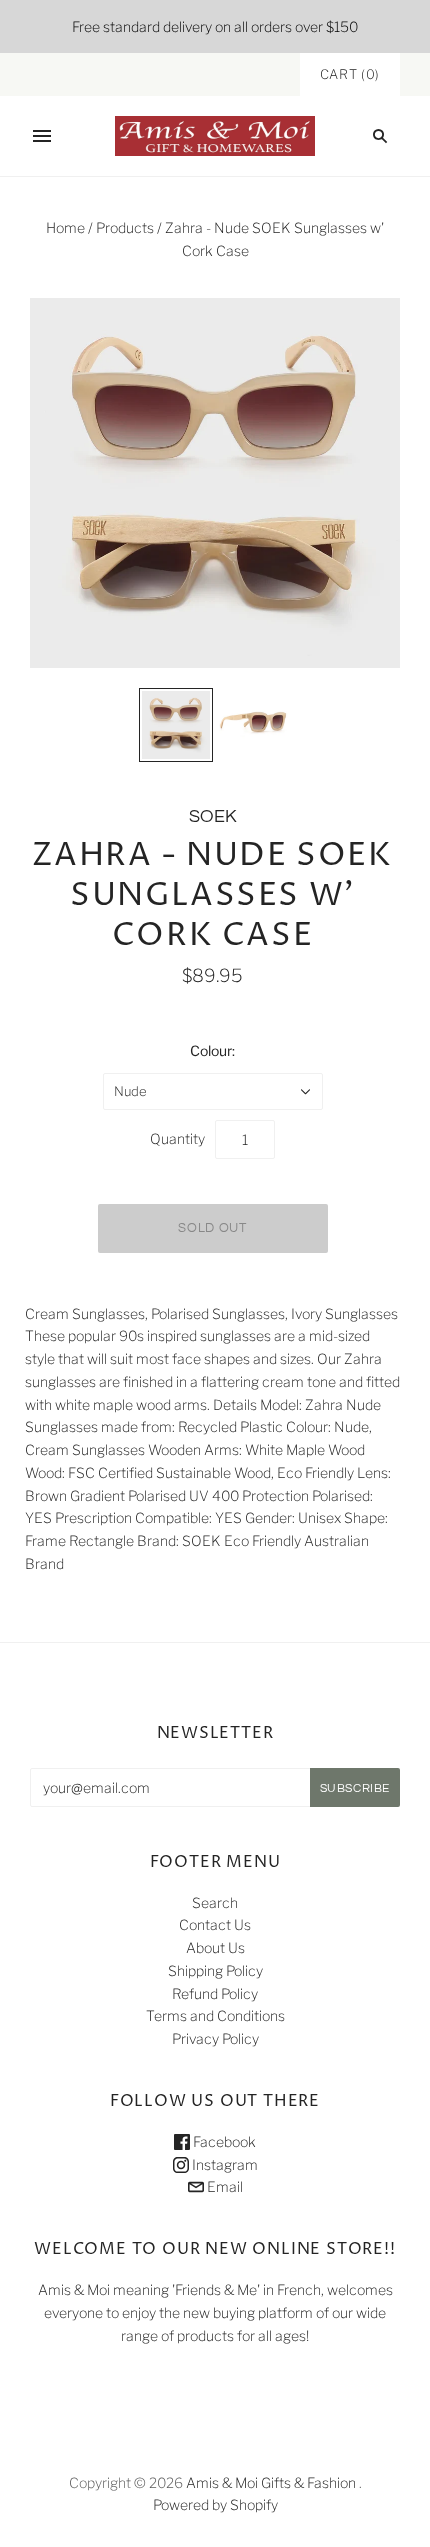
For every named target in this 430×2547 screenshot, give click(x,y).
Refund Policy (215, 1993)
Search (215, 1902)
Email (223, 2186)
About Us (215, 1947)
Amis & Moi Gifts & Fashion (271, 2482)
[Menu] (42, 136)
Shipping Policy (215, 1970)
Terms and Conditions (215, 2015)
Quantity (177, 1138)
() (350, 74)
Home (65, 227)
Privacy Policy (215, 2038)
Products (125, 227)
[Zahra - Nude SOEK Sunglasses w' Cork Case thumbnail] (176, 725)
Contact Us (215, 1924)
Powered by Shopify (215, 2504)
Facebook (223, 2141)
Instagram (223, 2164)
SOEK (213, 816)
